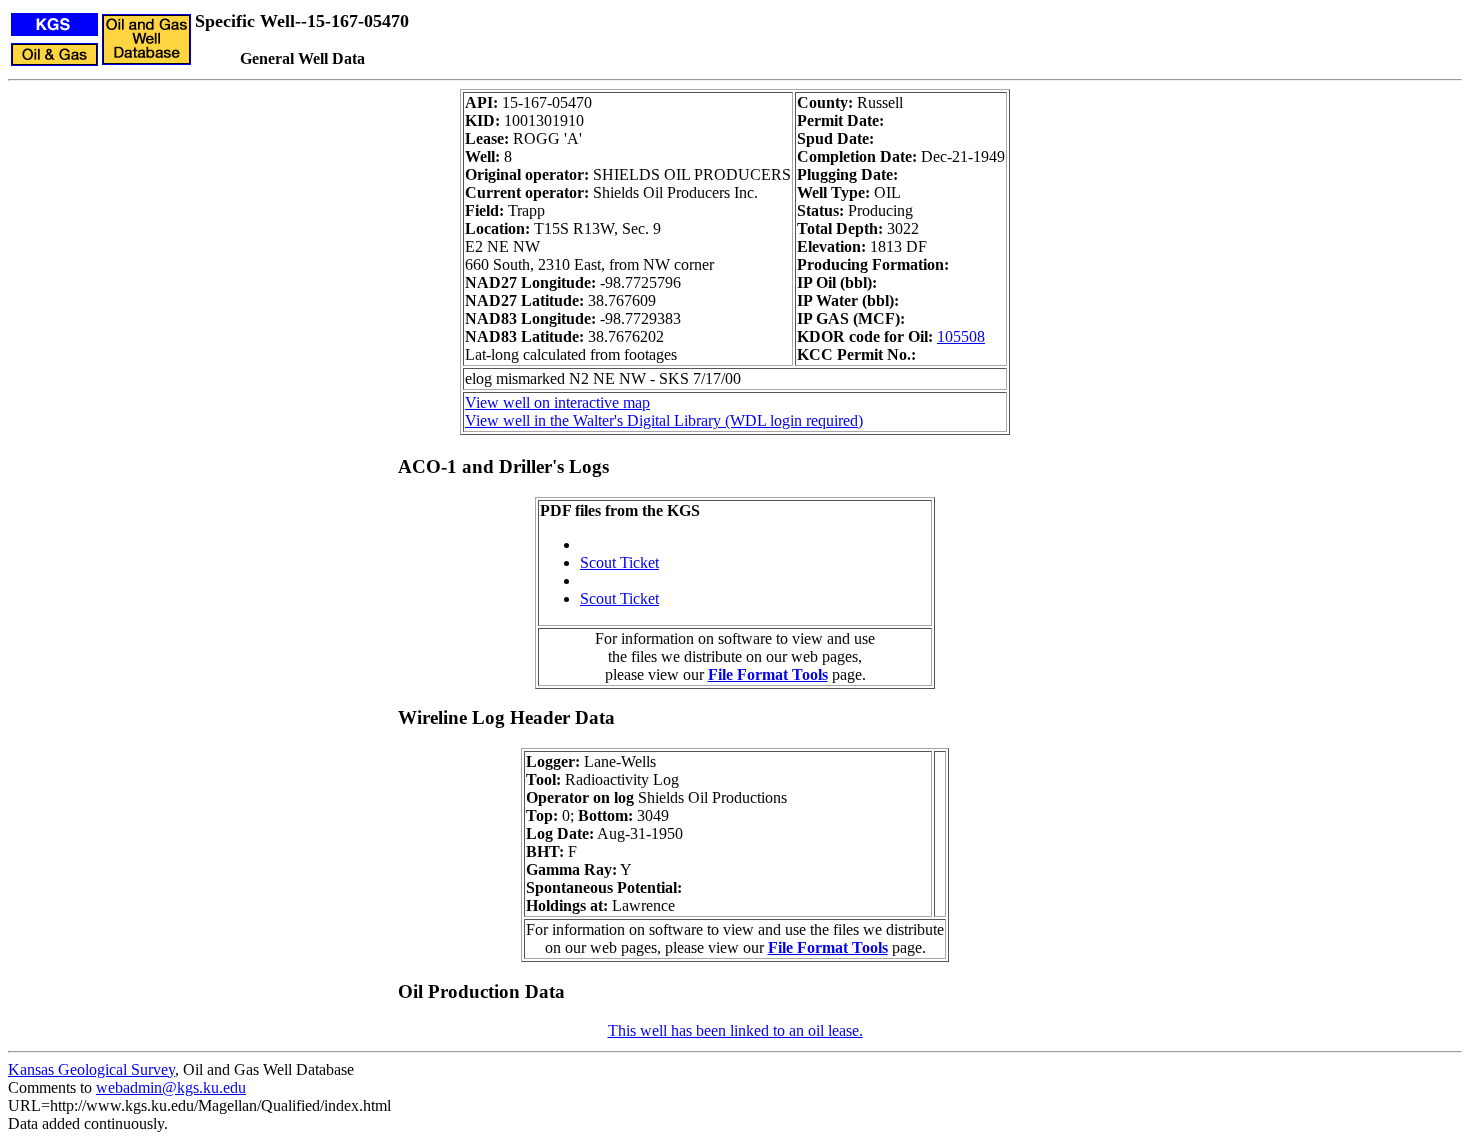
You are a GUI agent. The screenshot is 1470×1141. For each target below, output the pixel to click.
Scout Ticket (619, 562)
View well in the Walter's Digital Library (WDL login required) (664, 420)
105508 (961, 336)
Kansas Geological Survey (91, 1069)
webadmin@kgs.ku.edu (171, 1087)
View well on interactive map (557, 402)
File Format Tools (768, 674)
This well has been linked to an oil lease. (735, 1030)
